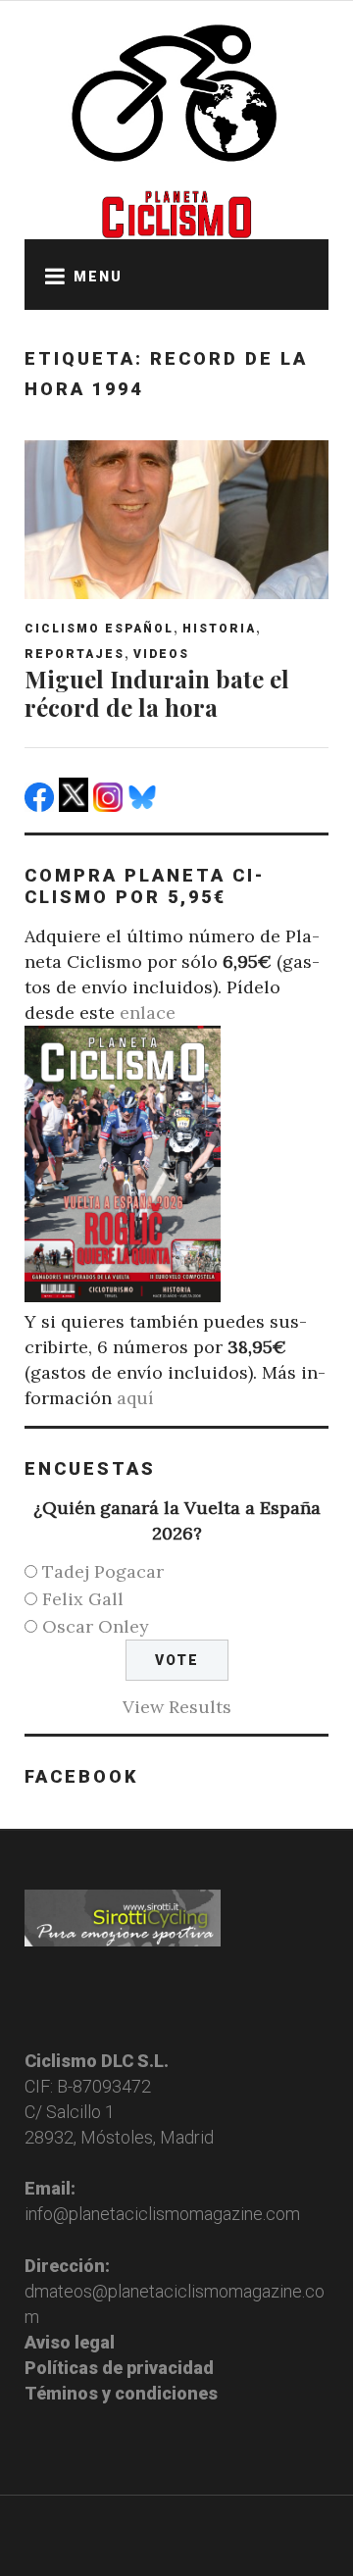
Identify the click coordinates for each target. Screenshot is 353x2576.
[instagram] (110, 806)
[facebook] (42, 806)
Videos (161, 654)
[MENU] (49, 275)
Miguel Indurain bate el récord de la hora (157, 693)
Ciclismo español (99, 629)
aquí (135, 1398)
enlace (148, 1012)
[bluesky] (145, 806)
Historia (219, 629)
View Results (177, 1707)
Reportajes (75, 654)
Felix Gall (83, 1599)
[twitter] (76, 806)
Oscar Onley (96, 1626)
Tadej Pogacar (103, 1571)
